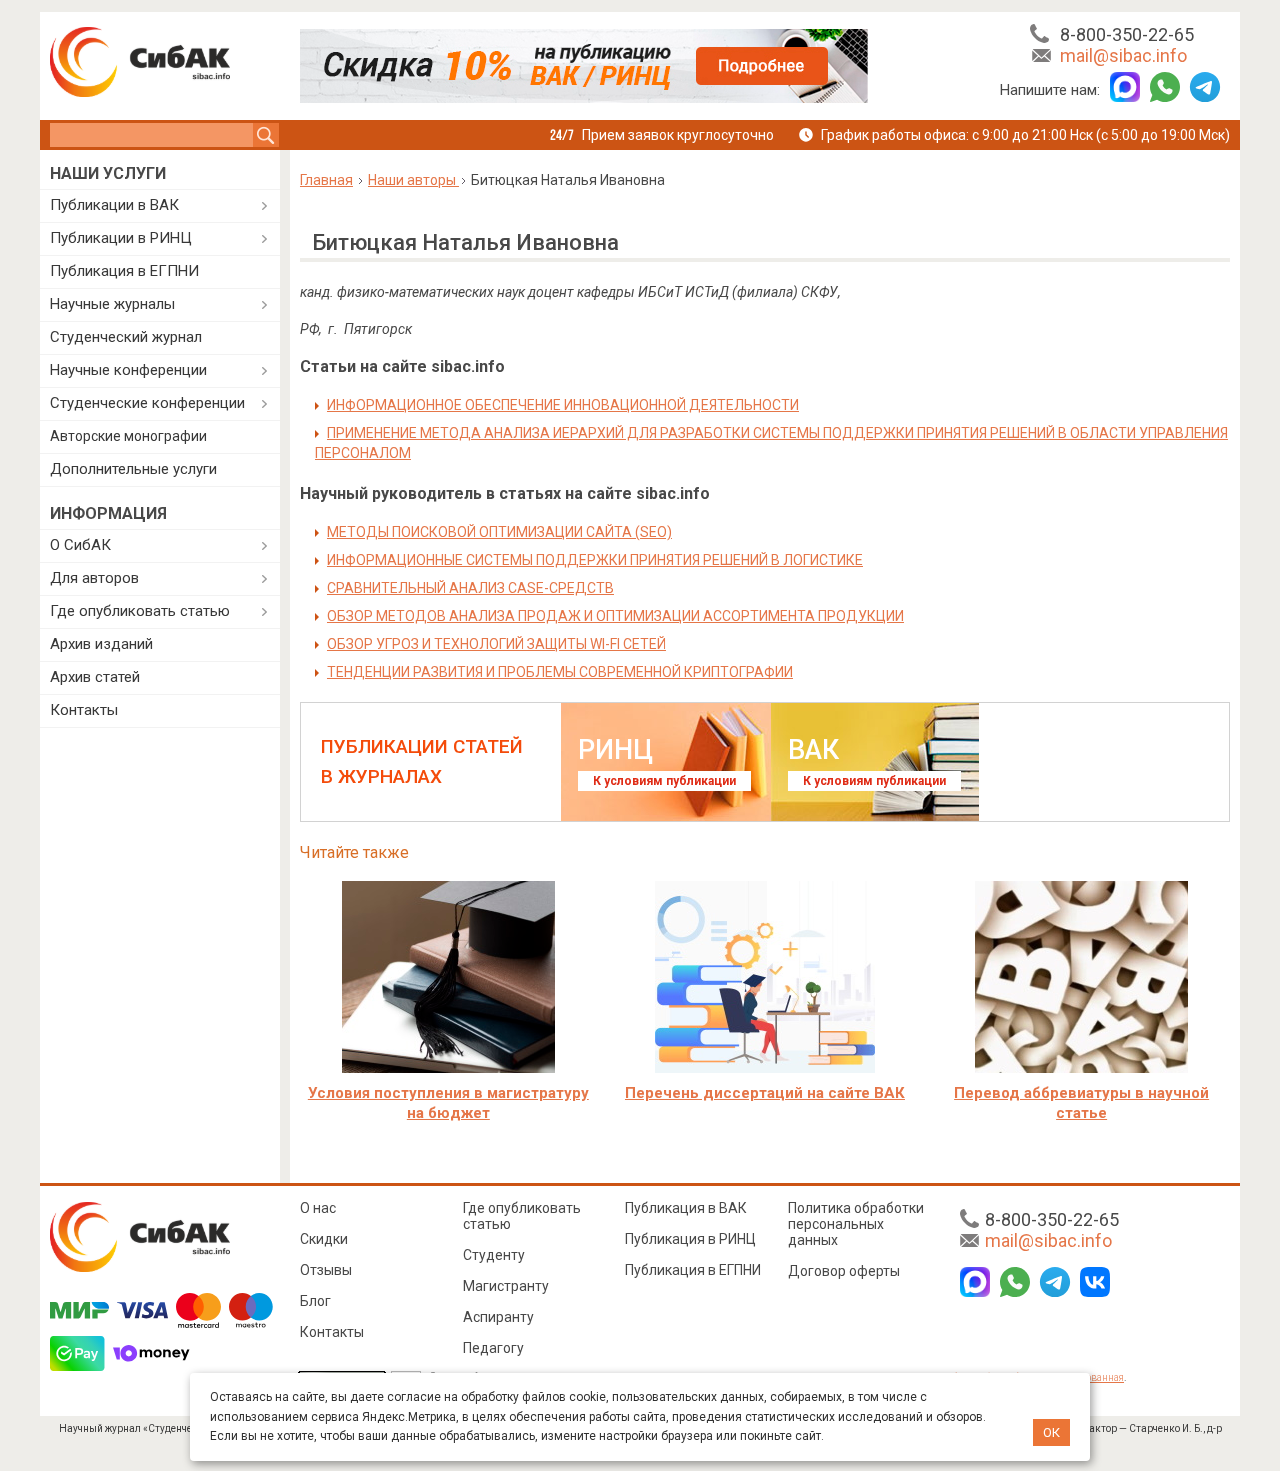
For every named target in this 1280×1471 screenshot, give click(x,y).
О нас (318, 1208)
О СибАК (80, 545)
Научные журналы (112, 304)
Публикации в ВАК (114, 205)
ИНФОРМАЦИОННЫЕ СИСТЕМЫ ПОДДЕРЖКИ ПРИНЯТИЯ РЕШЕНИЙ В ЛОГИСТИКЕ (595, 560)
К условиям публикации (664, 781)
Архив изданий (101, 644)
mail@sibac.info (1123, 55)
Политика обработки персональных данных (856, 1224)
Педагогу (493, 1348)
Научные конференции (128, 370)
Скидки (324, 1239)
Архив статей (95, 677)
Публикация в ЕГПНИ (124, 271)
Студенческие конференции (147, 403)
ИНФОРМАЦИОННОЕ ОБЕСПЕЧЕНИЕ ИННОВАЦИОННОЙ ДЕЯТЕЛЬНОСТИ (563, 405)
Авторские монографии (128, 436)
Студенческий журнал (126, 337)
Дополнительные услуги (133, 469)
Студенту (494, 1255)
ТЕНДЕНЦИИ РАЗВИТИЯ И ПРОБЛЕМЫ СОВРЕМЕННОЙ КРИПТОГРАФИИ (560, 672)
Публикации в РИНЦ (121, 238)
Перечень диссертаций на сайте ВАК (765, 1093)
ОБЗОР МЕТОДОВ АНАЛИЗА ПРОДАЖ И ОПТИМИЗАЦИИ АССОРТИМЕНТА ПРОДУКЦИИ (615, 616)
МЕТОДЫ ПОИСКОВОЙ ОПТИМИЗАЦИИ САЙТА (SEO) (499, 532)
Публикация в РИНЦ (690, 1239)
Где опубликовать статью (140, 611)
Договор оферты (844, 1271)
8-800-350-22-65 (1127, 34)
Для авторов (94, 578)
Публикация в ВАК (686, 1208)
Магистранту (506, 1286)
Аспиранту (498, 1317)
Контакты (84, 710)
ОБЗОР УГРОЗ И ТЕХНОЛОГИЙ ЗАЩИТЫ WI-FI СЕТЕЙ (496, 644)
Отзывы (326, 1270)
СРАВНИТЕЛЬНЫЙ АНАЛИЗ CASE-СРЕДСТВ (470, 588)
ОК (1051, 1432)
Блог (315, 1301)
